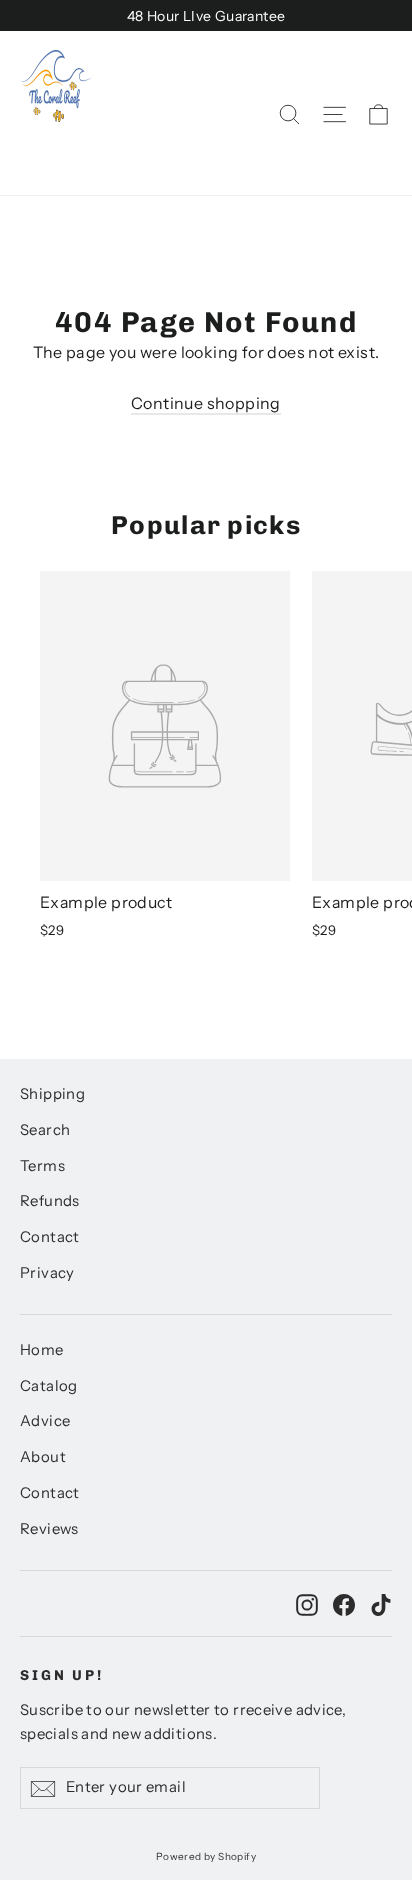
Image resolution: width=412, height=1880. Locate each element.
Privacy (47, 1273)
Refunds (50, 1201)
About (43, 1457)
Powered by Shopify (206, 1856)
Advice (45, 1421)
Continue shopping (206, 403)
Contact (50, 1237)
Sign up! (62, 1675)
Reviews (49, 1529)
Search (45, 1130)
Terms (42, 1166)
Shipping (52, 1094)
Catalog (49, 1386)
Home (42, 1350)
